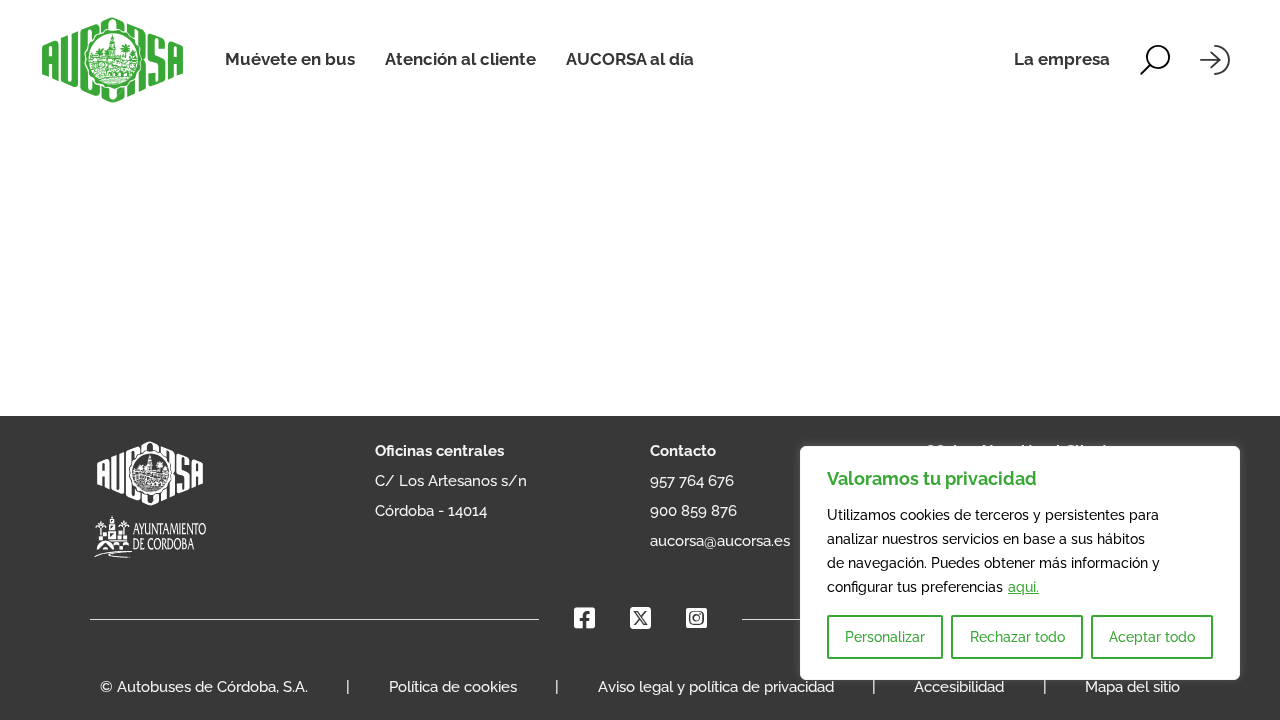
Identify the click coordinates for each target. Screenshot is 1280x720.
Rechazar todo (1017, 637)
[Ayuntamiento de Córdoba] (150, 537)
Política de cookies (453, 687)
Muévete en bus (290, 59)
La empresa (1062, 59)
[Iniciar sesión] (1215, 60)
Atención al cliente (460, 59)
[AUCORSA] (112, 60)
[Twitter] (640, 618)
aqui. (1023, 587)
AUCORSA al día (630, 59)
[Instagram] (696, 618)
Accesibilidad (959, 687)
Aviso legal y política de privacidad (716, 687)
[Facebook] (584, 618)
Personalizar (885, 637)
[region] (1020, 563)
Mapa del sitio (1132, 687)
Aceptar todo (1152, 637)
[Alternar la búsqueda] (1155, 60)
